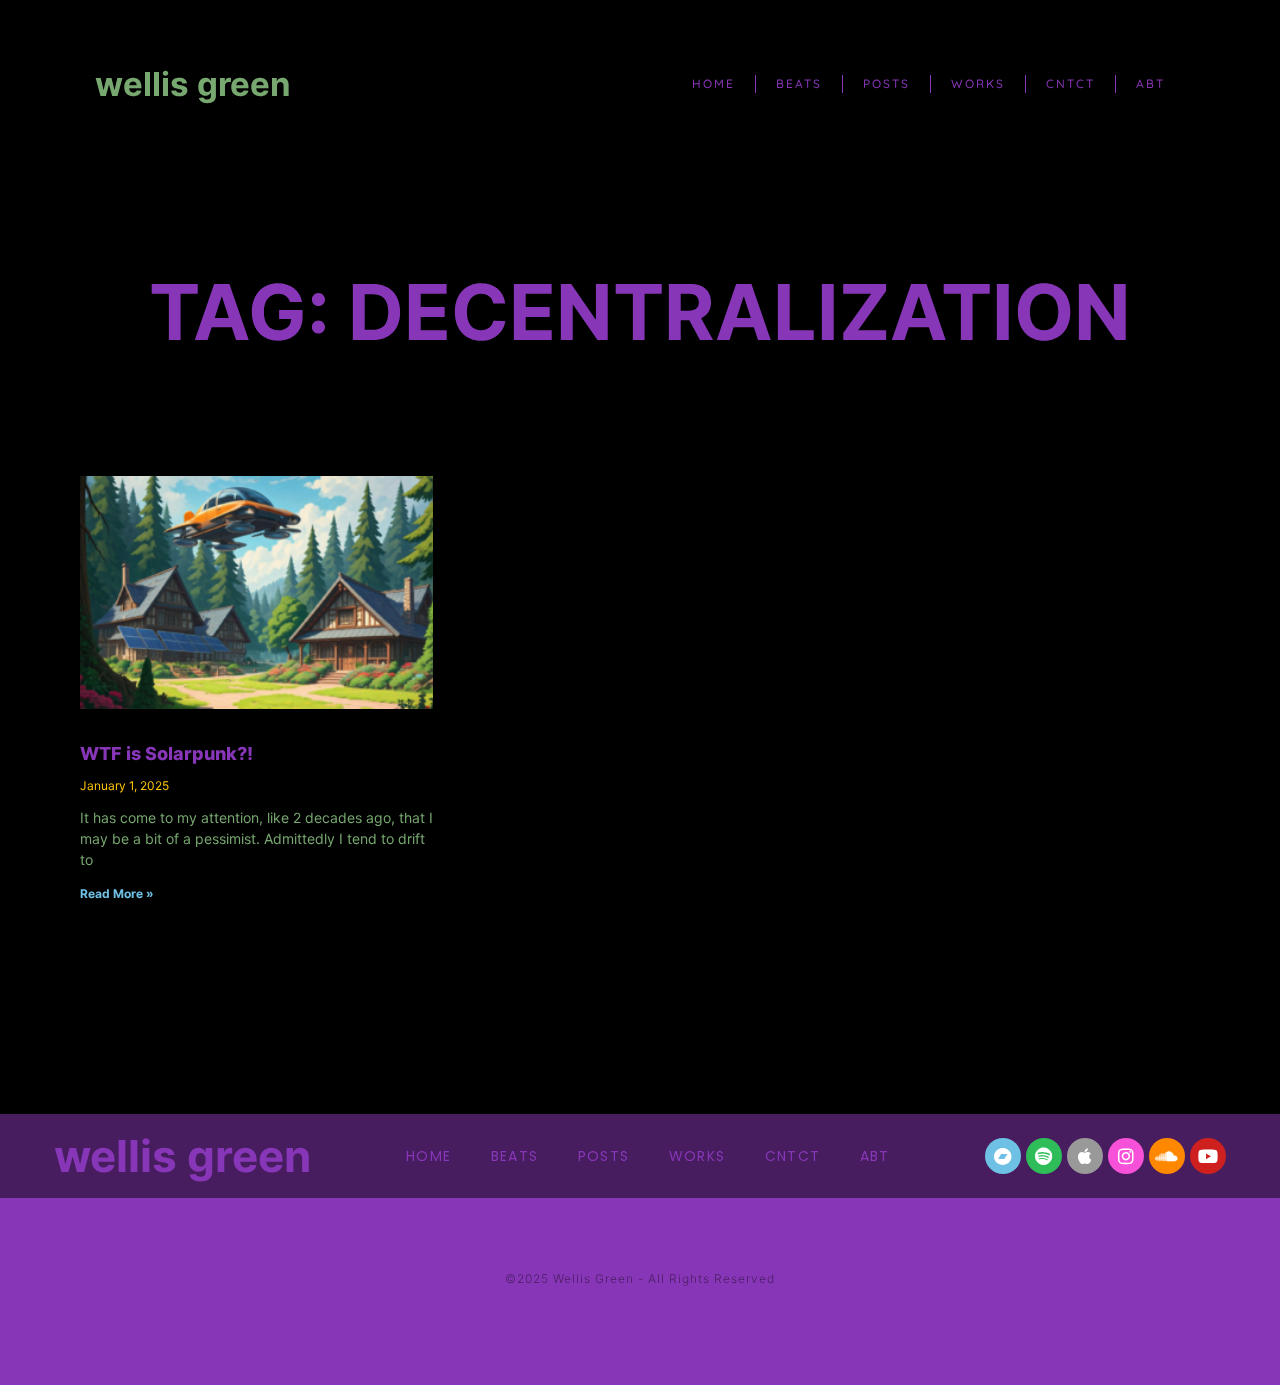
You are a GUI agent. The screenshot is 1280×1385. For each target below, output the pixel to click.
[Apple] (1085, 1156)
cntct (1070, 83)
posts (886, 83)
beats (799, 83)
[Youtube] (1208, 1156)
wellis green (193, 84)
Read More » (117, 893)
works (978, 83)
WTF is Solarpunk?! (166, 753)
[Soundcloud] (1167, 1156)
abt (1150, 83)
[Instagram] (1126, 1156)
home (713, 83)
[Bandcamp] (1003, 1156)
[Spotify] (1044, 1156)
